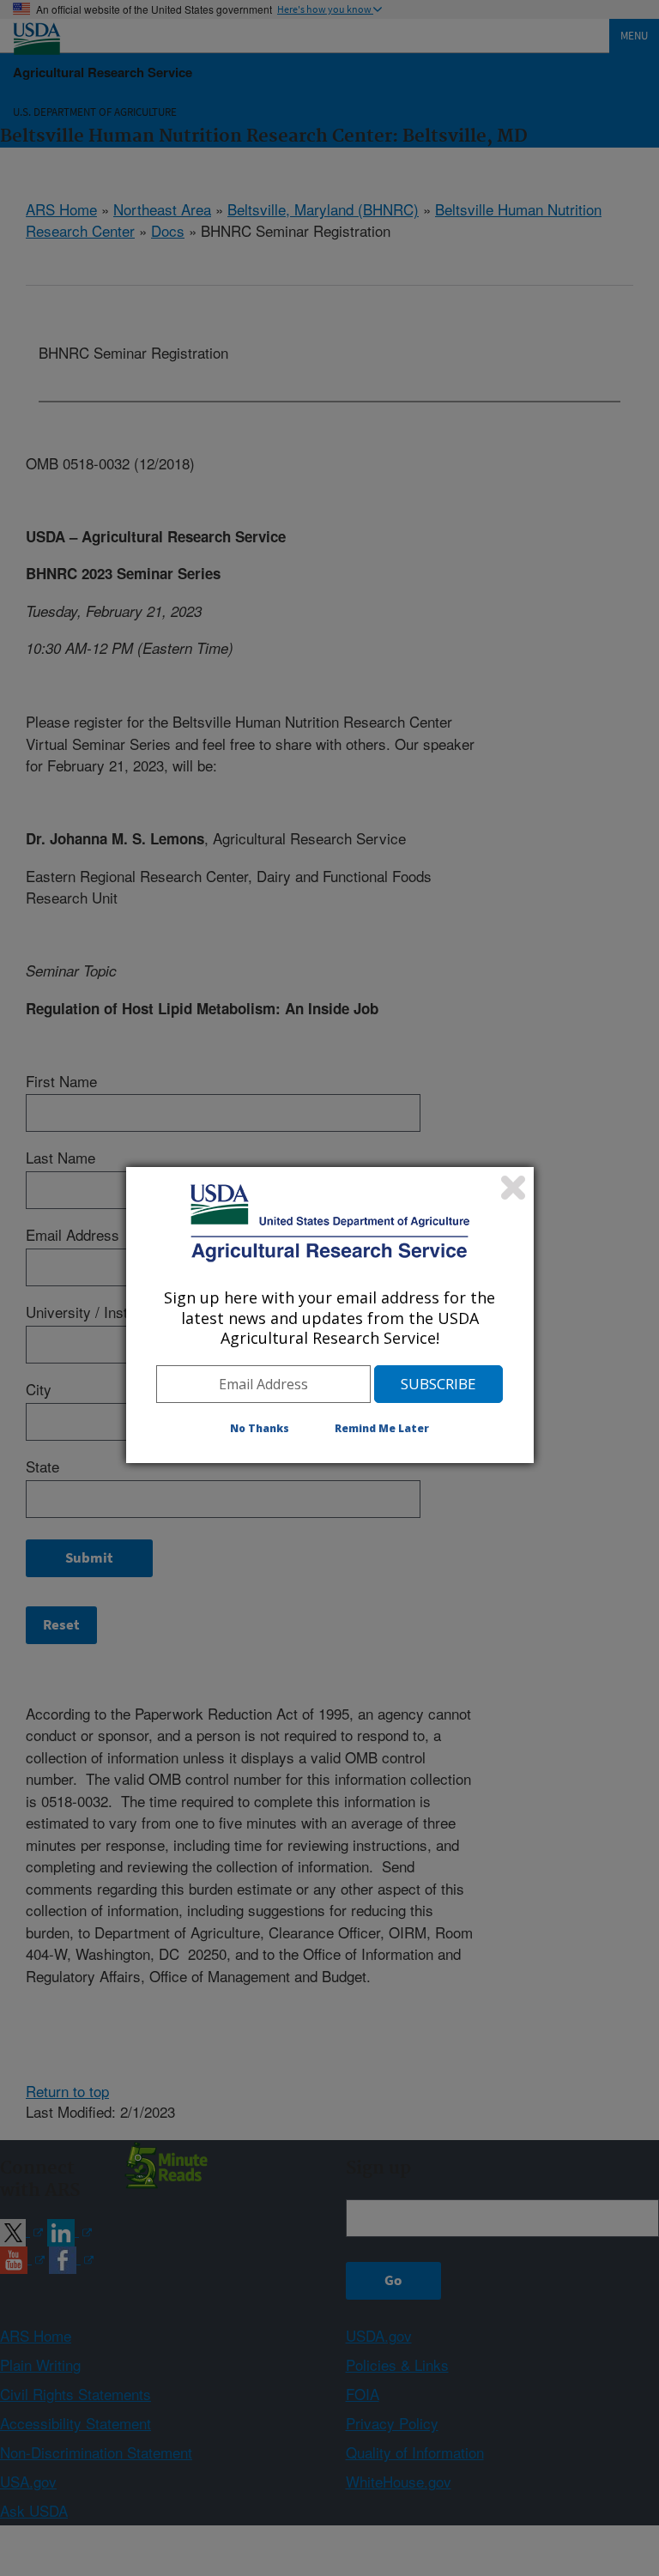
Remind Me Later (382, 1428)
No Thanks (260, 1428)
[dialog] (330, 1315)
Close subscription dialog (513, 1188)
